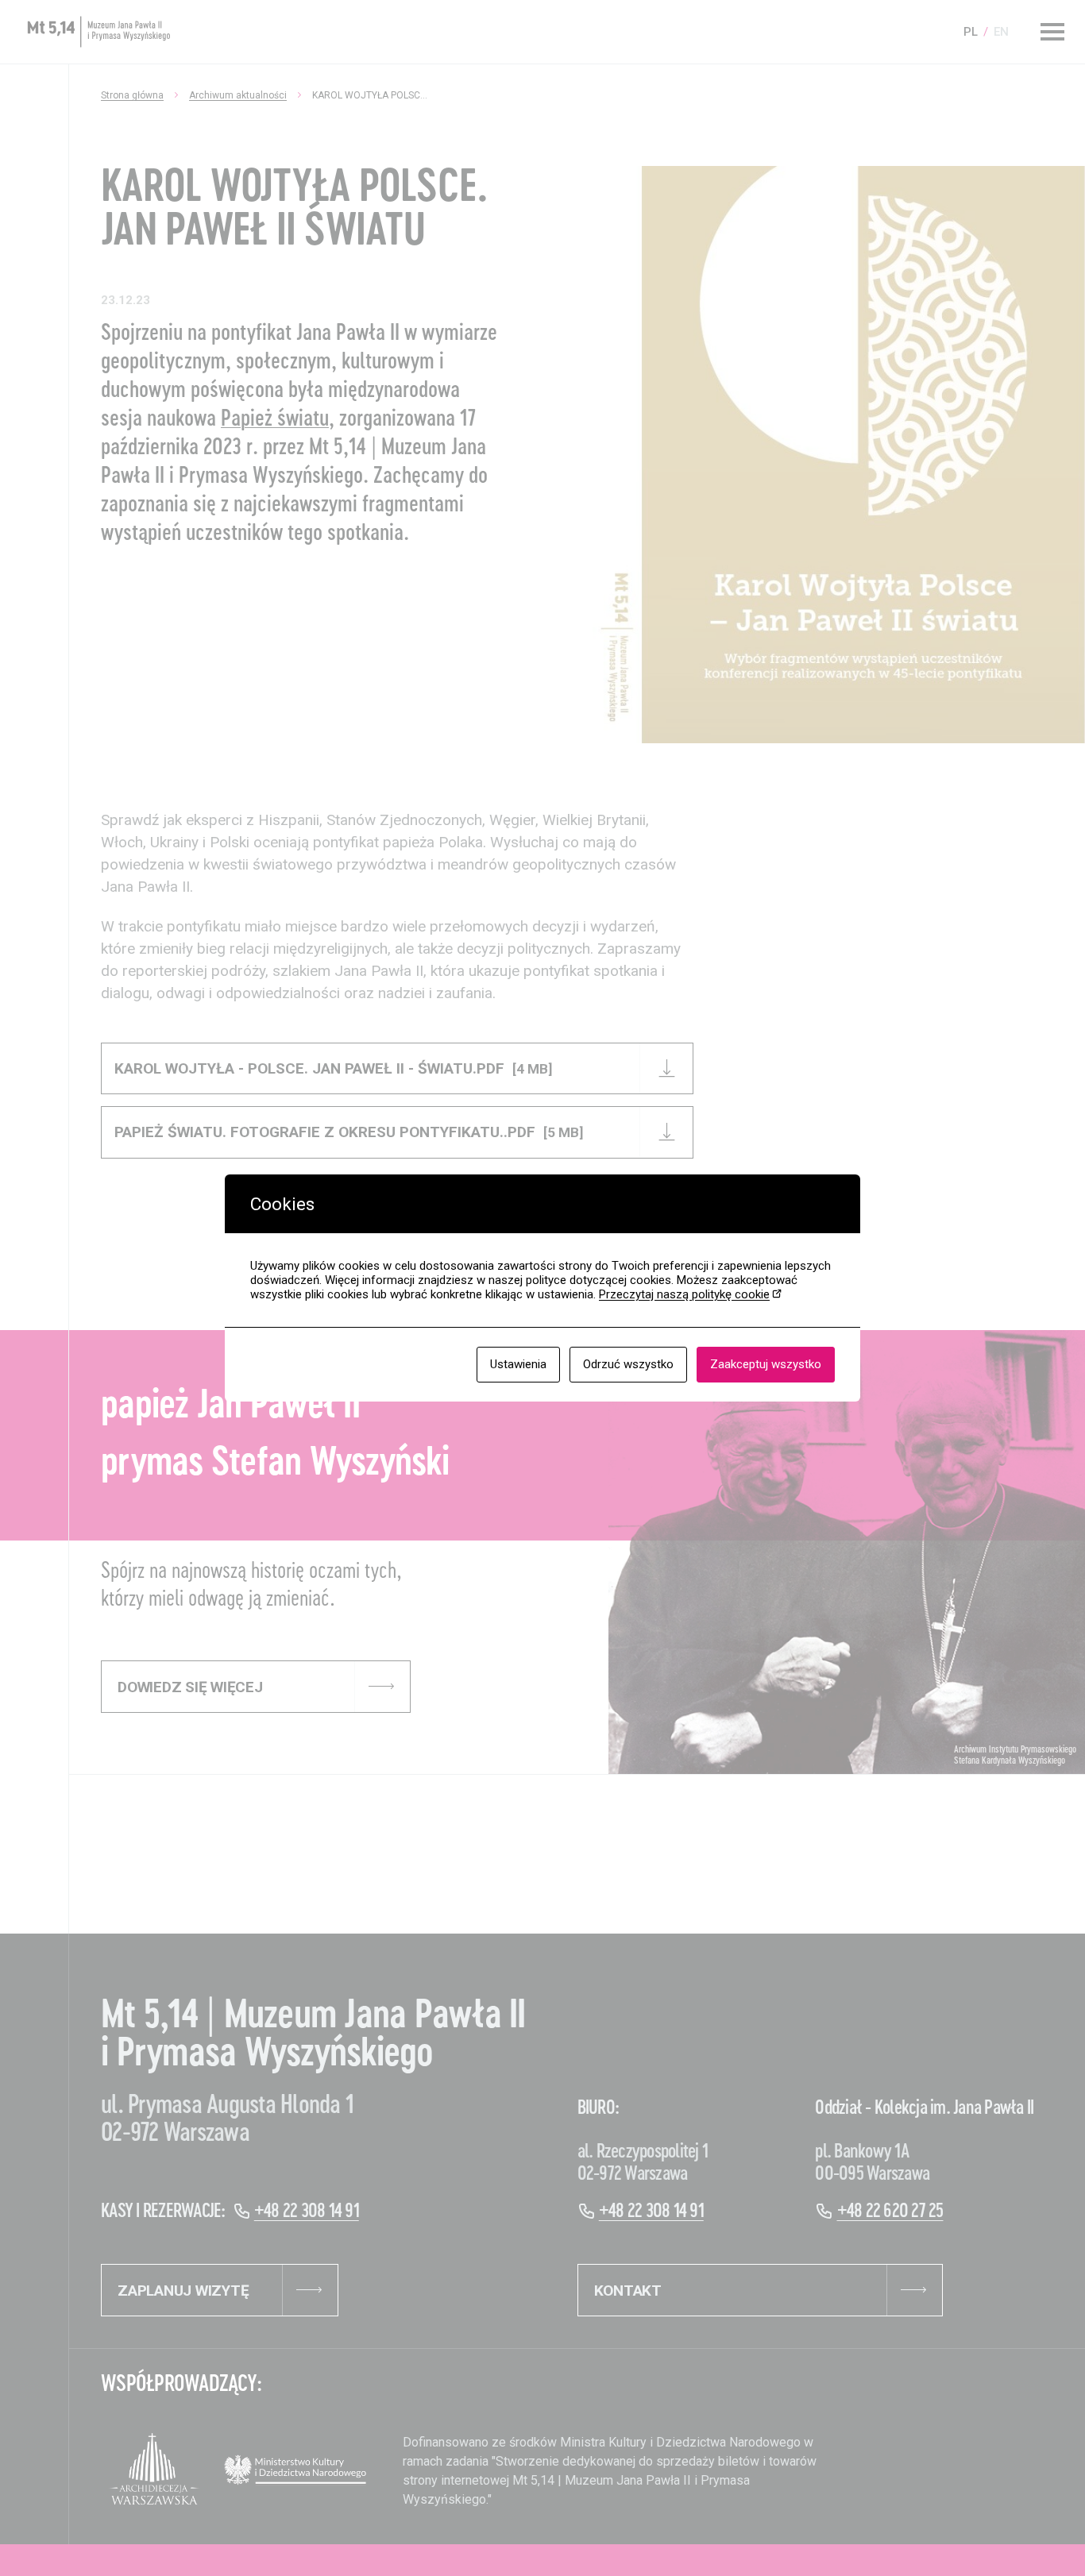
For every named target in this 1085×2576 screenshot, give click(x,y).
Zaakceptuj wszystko (766, 1364)
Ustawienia (518, 1364)
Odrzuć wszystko (628, 1364)
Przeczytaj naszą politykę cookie (684, 1294)
